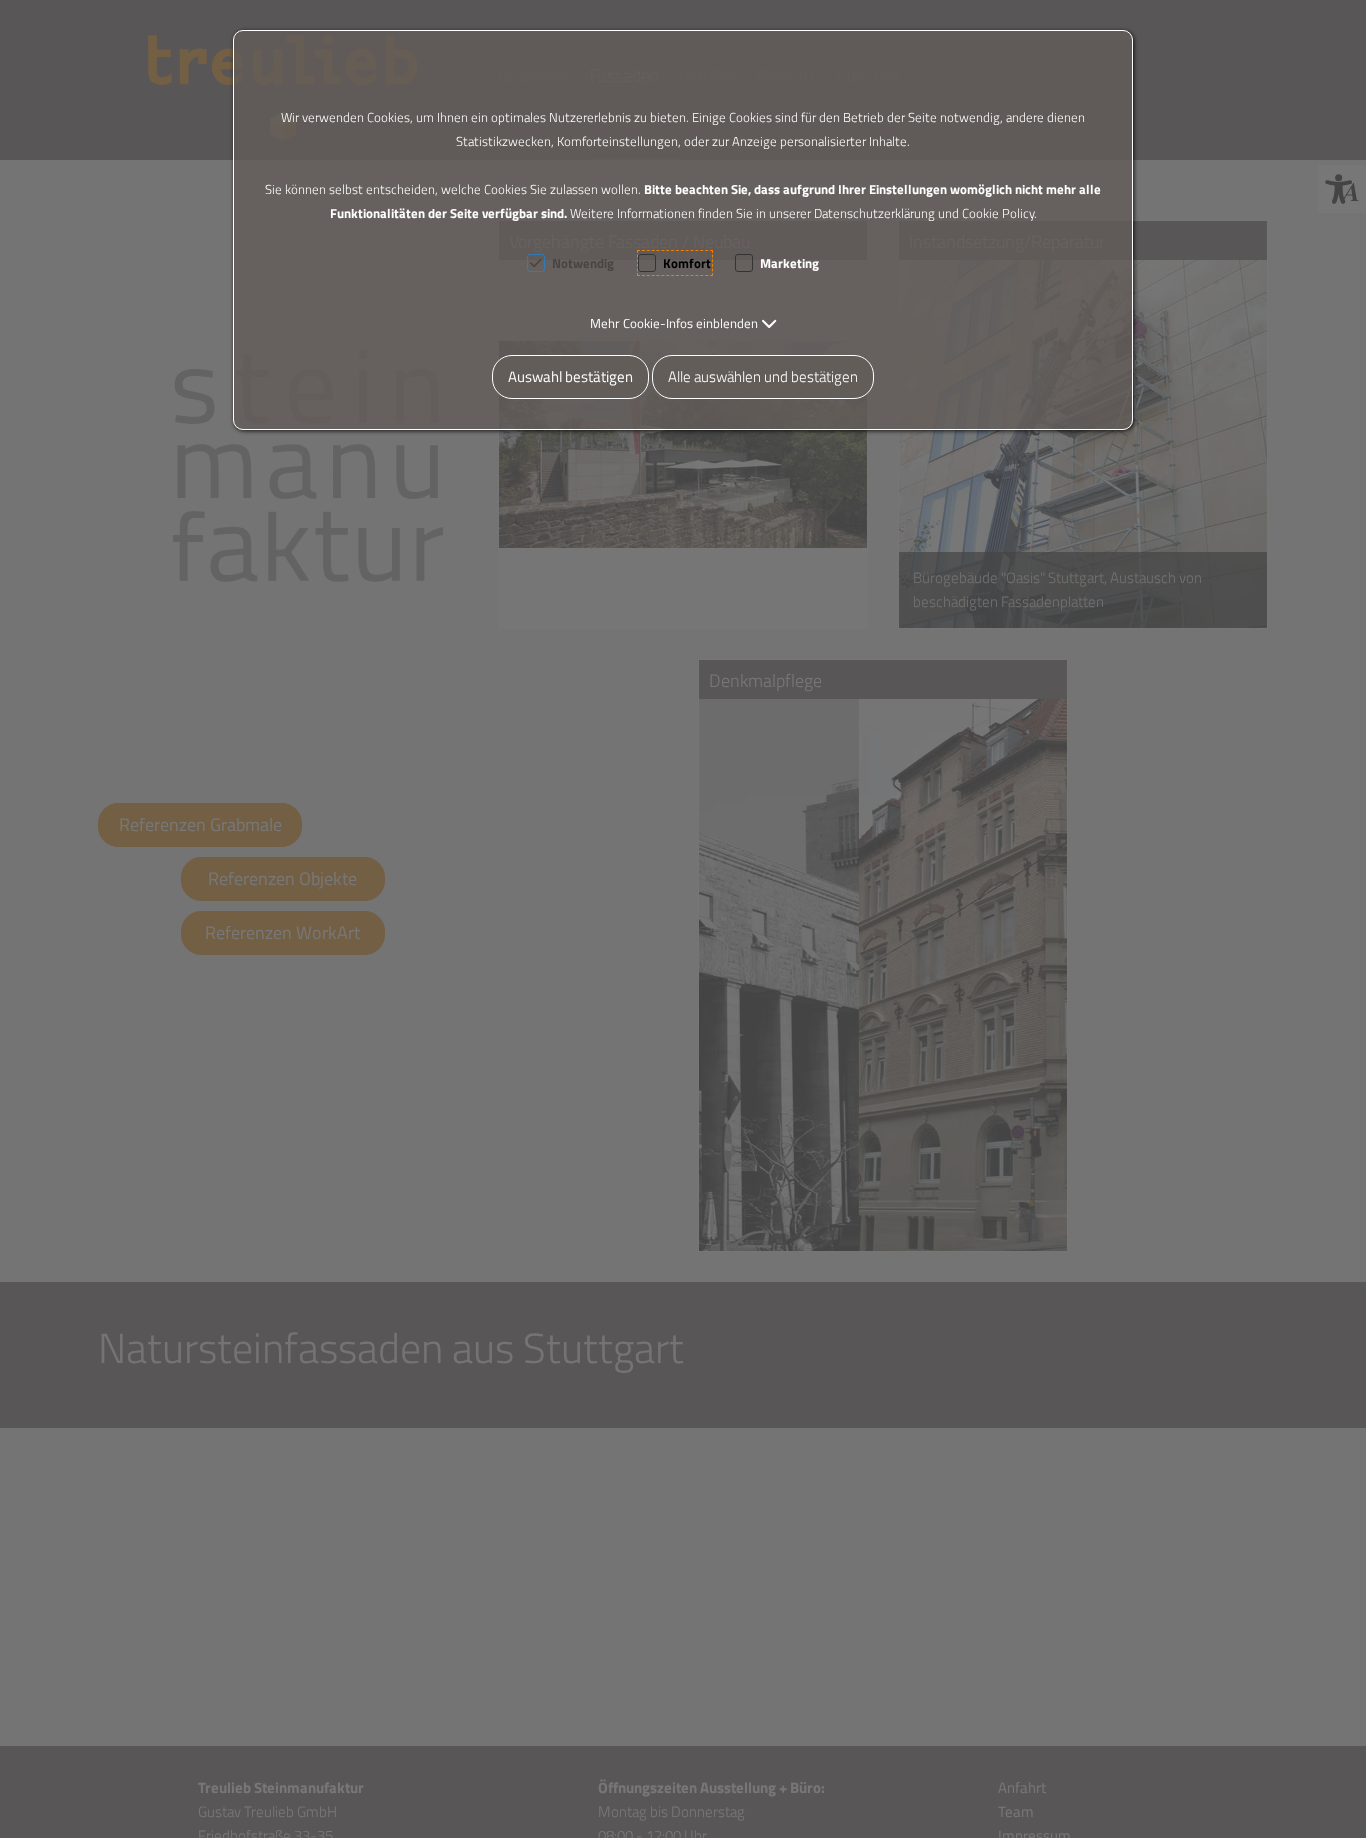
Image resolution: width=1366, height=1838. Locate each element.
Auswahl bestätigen (570, 376)
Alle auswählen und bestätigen (763, 376)
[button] (683, 323)
